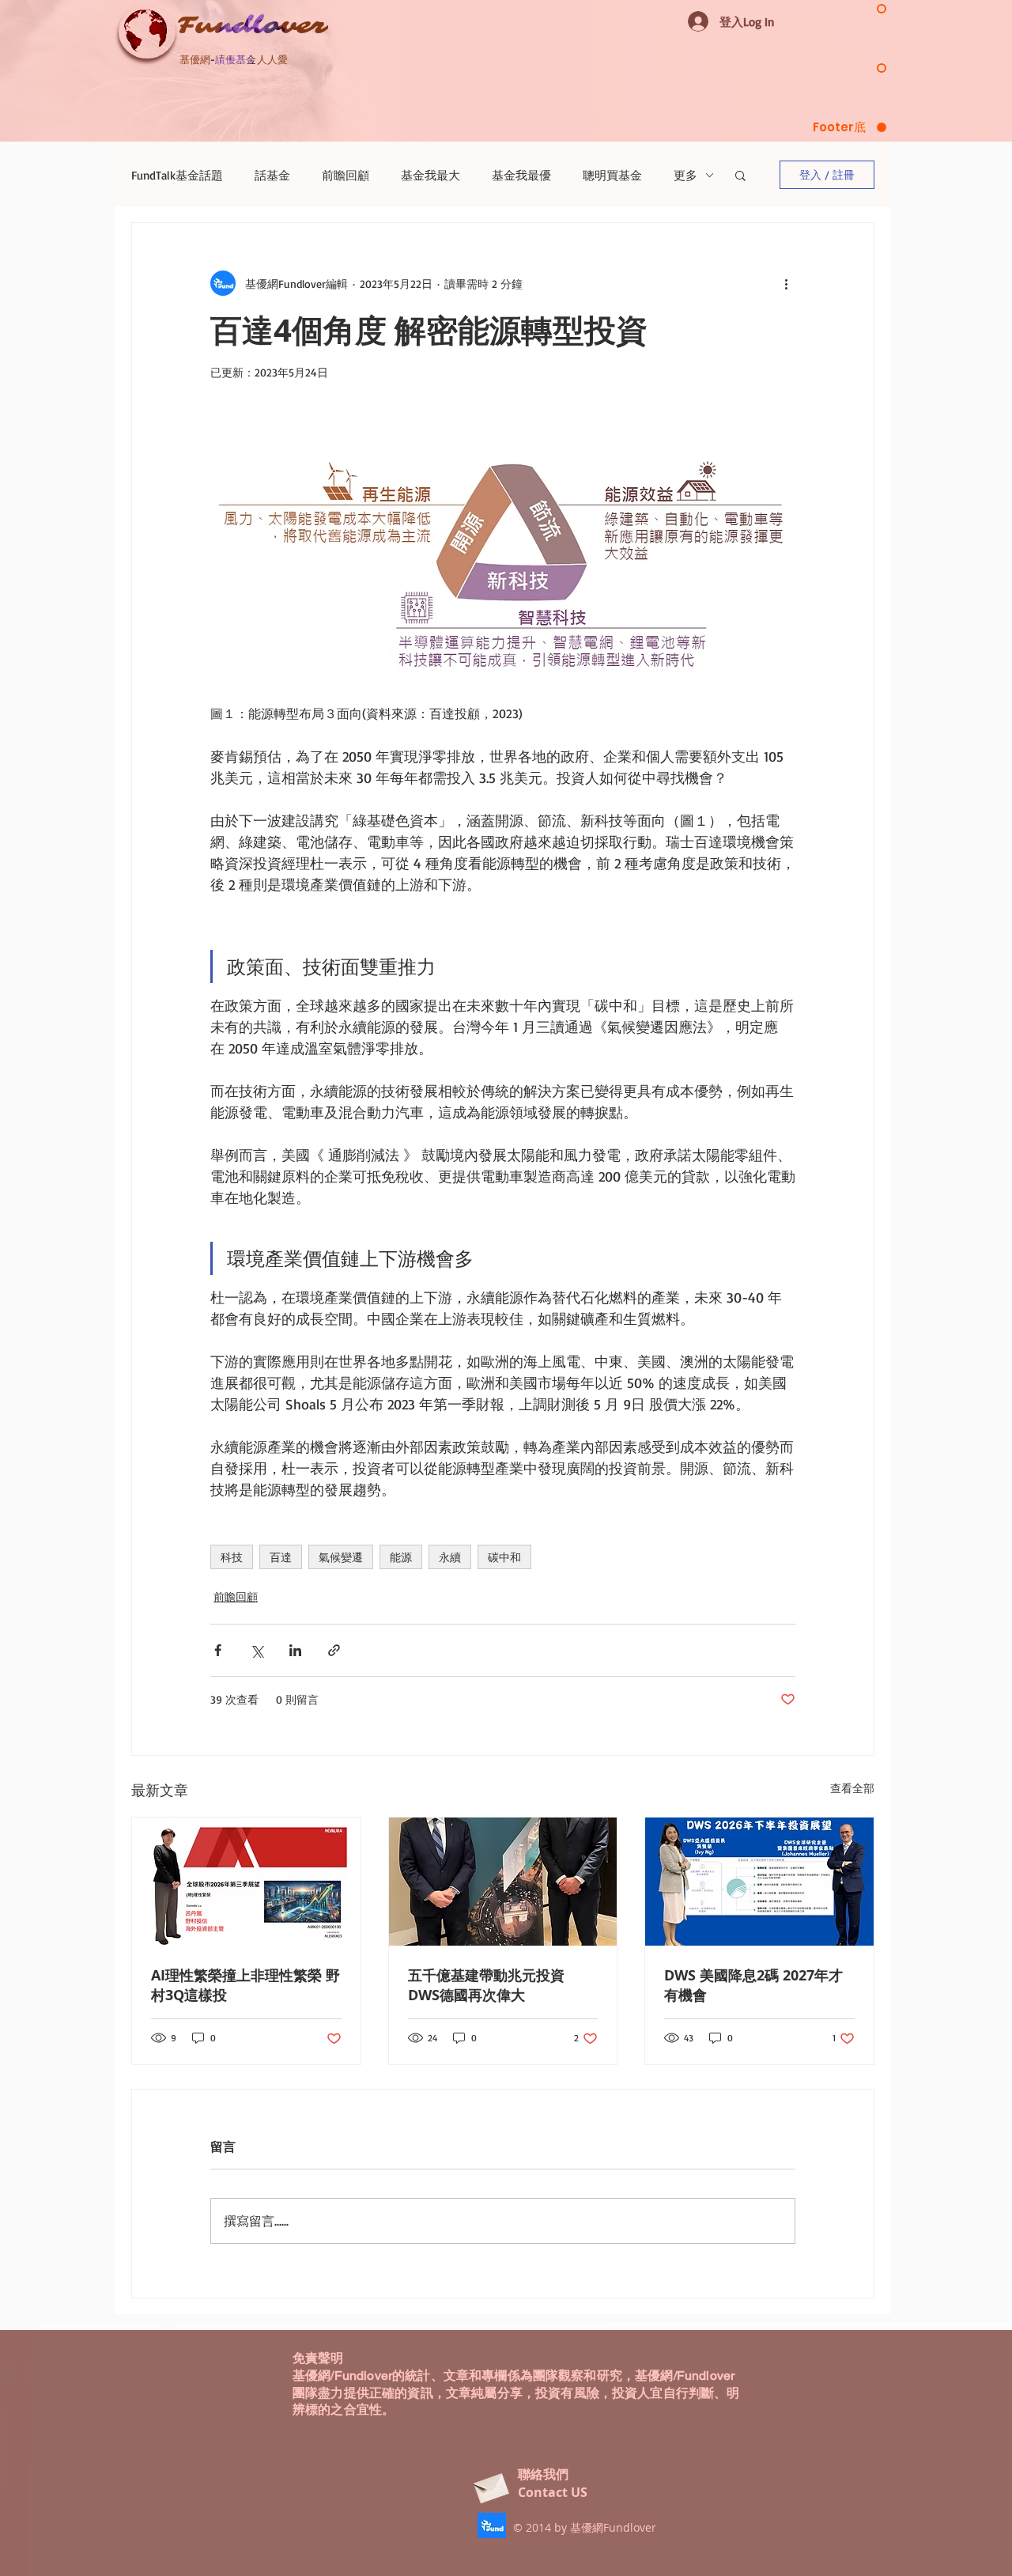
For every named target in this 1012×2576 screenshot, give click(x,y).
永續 (450, 1557)
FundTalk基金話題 (177, 175)
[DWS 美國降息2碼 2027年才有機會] (759, 1882)
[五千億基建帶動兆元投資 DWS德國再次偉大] (503, 1882)
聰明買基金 (612, 175)
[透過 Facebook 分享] (218, 1650)
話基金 (272, 175)
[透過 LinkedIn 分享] (295, 1650)
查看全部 (852, 1788)
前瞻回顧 (346, 175)
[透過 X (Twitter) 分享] (257, 1650)
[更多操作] (786, 283)
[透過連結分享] (334, 1650)
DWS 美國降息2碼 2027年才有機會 (753, 1985)
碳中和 (504, 1557)
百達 (281, 1557)
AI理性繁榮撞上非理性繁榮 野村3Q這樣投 (245, 1985)
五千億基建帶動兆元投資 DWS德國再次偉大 (486, 1985)
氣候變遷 (341, 1557)
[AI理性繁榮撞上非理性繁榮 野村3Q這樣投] (246, 1882)
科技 (232, 1557)
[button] (740, 175)
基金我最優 (521, 175)
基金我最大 (430, 175)
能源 (401, 1557)
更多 (685, 175)
